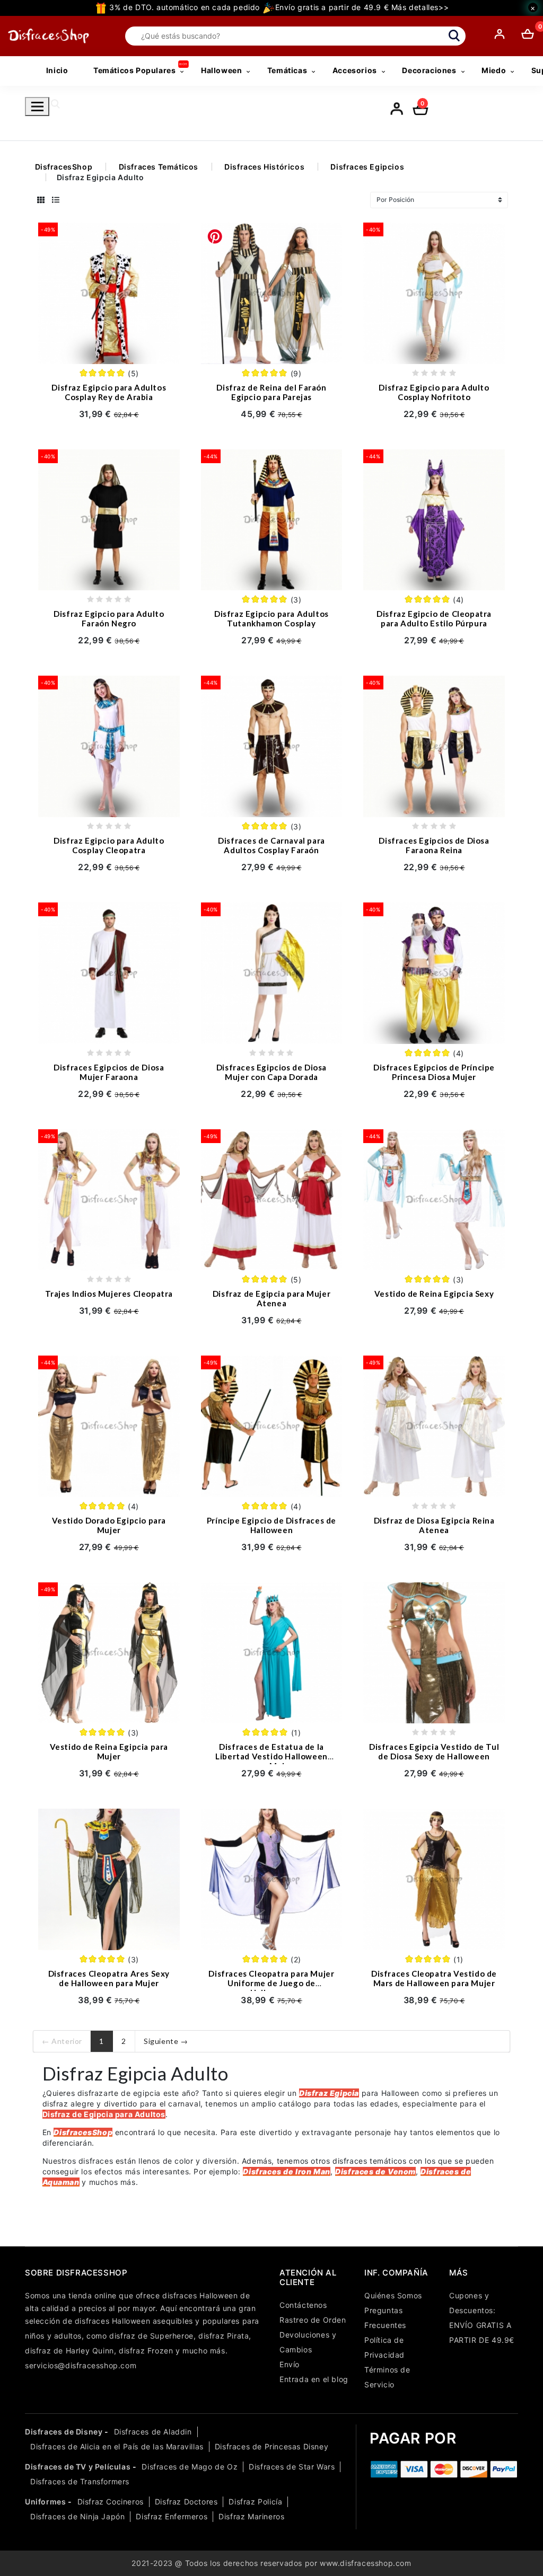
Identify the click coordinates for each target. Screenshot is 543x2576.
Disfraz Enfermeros (172, 2516)
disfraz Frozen (146, 2351)
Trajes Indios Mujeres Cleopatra (109, 1294)
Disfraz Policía (255, 2502)
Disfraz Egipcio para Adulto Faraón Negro (109, 618)
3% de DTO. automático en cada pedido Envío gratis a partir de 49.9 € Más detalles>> (278, 7)
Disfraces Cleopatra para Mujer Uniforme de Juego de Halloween (271, 1983)
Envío (290, 2364)
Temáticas (287, 70)
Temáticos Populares (134, 70)
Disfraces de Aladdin (153, 2432)
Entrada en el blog (314, 2379)
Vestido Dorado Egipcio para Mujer (109, 1525)
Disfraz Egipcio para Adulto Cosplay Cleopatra (109, 845)
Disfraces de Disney (64, 2432)
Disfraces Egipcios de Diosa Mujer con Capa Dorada (271, 1072)
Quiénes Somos (393, 2295)
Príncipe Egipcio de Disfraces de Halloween (271, 1525)
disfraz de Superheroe (151, 2336)
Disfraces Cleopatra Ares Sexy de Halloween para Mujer (109, 1978)
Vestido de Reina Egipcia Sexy (434, 1294)
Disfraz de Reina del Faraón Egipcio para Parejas (271, 392)
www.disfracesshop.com (366, 2563)
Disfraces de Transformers (80, 2481)
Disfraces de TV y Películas (78, 2467)
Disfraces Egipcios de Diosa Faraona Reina (434, 845)
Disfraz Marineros (251, 2516)
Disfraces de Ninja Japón (77, 2516)
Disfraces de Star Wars (292, 2467)
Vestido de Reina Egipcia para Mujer (109, 1751)
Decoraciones (429, 70)
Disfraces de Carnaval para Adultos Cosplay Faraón (271, 845)
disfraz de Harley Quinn (69, 2351)
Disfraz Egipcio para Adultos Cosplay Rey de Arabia (109, 392)
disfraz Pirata (224, 2336)
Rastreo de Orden (313, 2320)
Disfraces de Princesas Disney (271, 2446)
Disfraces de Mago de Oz (190, 2467)
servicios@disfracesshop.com (81, 2365)
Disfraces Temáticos (159, 167)
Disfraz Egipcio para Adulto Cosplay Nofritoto (434, 392)
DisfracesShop (64, 167)
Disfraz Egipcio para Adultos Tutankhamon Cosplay (271, 618)
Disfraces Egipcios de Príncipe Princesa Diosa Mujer (434, 1072)
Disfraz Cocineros (111, 2502)
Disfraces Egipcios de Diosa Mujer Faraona (109, 1072)
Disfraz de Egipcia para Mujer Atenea (271, 1298)
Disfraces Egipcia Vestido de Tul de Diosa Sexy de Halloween (434, 1751)
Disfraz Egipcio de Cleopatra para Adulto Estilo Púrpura (434, 618)
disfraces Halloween (200, 2295)
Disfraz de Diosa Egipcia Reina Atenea (434, 1525)
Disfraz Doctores (186, 2502)
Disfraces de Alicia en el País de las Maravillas (117, 2446)
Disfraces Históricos (264, 167)
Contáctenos (303, 2305)
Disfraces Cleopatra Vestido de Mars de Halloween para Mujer (434, 1978)
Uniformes (45, 2502)
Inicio (57, 70)
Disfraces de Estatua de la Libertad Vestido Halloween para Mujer (271, 1756)
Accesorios (355, 70)
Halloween (221, 70)
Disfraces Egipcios (367, 167)
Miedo (494, 70)
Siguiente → (166, 2041)
